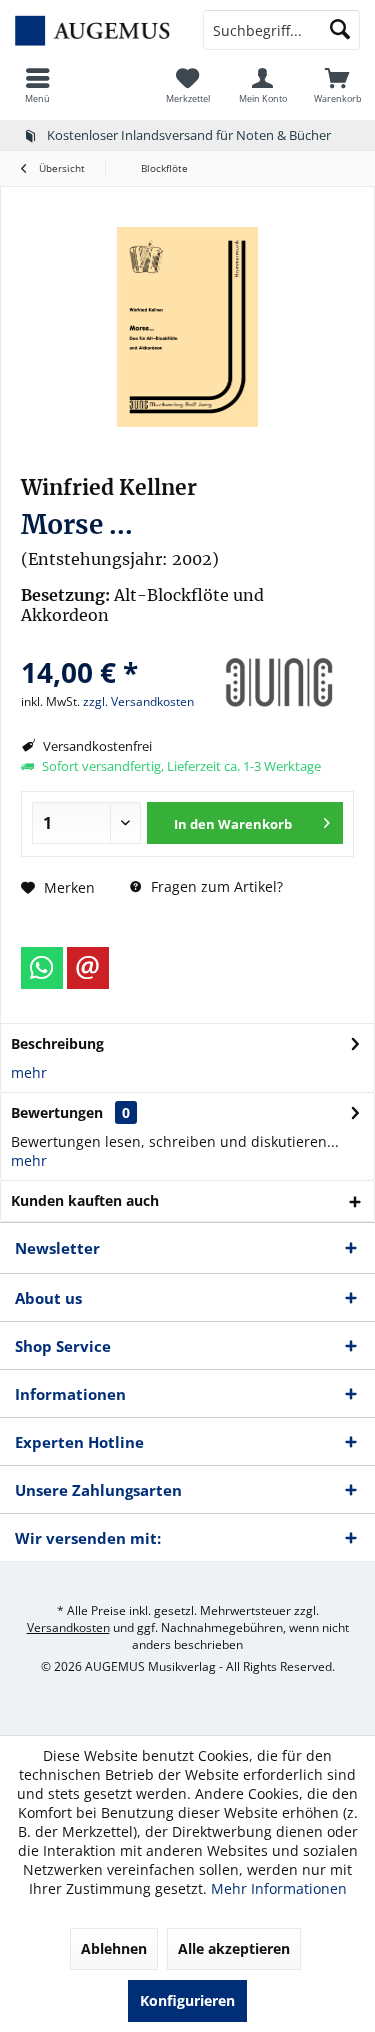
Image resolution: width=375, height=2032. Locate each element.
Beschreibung (57, 1043)
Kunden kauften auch (85, 1200)
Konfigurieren (187, 2000)
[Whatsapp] (42, 968)
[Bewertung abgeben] (110, 645)
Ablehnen (114, 1948)
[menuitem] (37, 85)
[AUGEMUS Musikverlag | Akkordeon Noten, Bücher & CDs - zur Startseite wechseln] (94, 30)
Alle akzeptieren (234, 1948)
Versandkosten (68, 1627)
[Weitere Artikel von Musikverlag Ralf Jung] (279, 683)
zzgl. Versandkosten (138, 701)
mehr (29, 1072)
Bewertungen (57, 1112)
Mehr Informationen (279, 1888)
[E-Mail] (88, 968)
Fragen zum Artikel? (215, 886)
